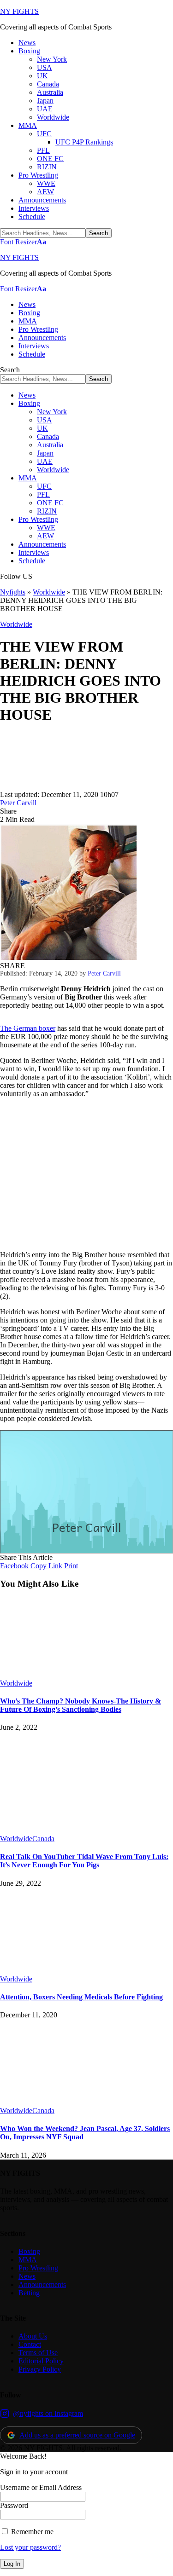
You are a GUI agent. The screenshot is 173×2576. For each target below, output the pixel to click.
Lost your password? (30, 2547)
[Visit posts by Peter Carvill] (28, 786)
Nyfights (13, 592)
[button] (23, 242)
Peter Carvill (18, 803)
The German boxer (28, 1028)
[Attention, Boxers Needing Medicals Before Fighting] (76, 1971)
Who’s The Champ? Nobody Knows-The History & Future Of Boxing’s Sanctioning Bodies (81, 1705)
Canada (43, 1839)
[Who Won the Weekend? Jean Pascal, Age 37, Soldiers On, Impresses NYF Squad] (76, 2102)
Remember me (31, 2532)
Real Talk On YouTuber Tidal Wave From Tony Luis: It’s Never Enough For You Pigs (84, 1861)
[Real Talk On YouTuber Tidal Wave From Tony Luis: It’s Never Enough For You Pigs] (54, 1830)
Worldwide (49, 592)
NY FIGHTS (19, 11)
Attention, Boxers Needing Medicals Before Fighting (81, 1997)
